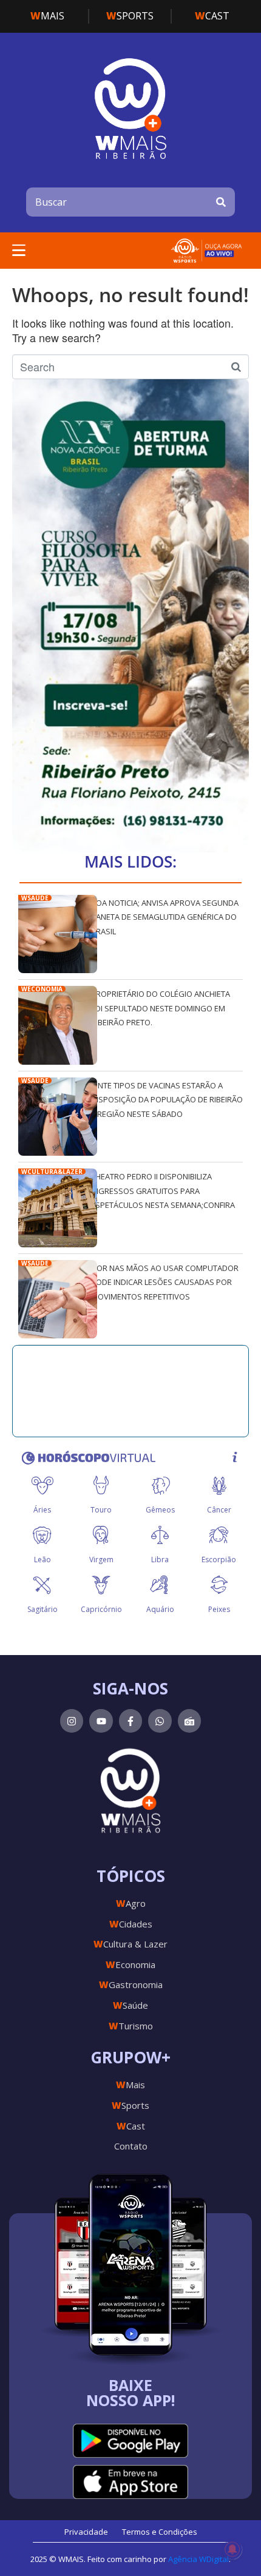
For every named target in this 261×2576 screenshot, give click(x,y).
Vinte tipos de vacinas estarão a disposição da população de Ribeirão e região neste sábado (167, 1100)
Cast (212, 16)
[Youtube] (101, 1721)
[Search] (221, 202)
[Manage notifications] (232, 2549)
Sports (130, 16)
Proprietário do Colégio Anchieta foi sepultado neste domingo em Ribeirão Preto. (161, 1008)
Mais (47, 16)
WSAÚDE (35, 898)
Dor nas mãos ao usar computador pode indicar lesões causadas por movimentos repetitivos (165, 1282)
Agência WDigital (198, 2559)
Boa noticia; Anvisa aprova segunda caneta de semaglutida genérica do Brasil (165, 917)
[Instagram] (72, 1721)
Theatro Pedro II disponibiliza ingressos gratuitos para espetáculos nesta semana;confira (163, 1191)
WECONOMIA (42, 989)
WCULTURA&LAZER (52, 1172)
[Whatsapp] (160, 1721)
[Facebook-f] (130, 1721)
